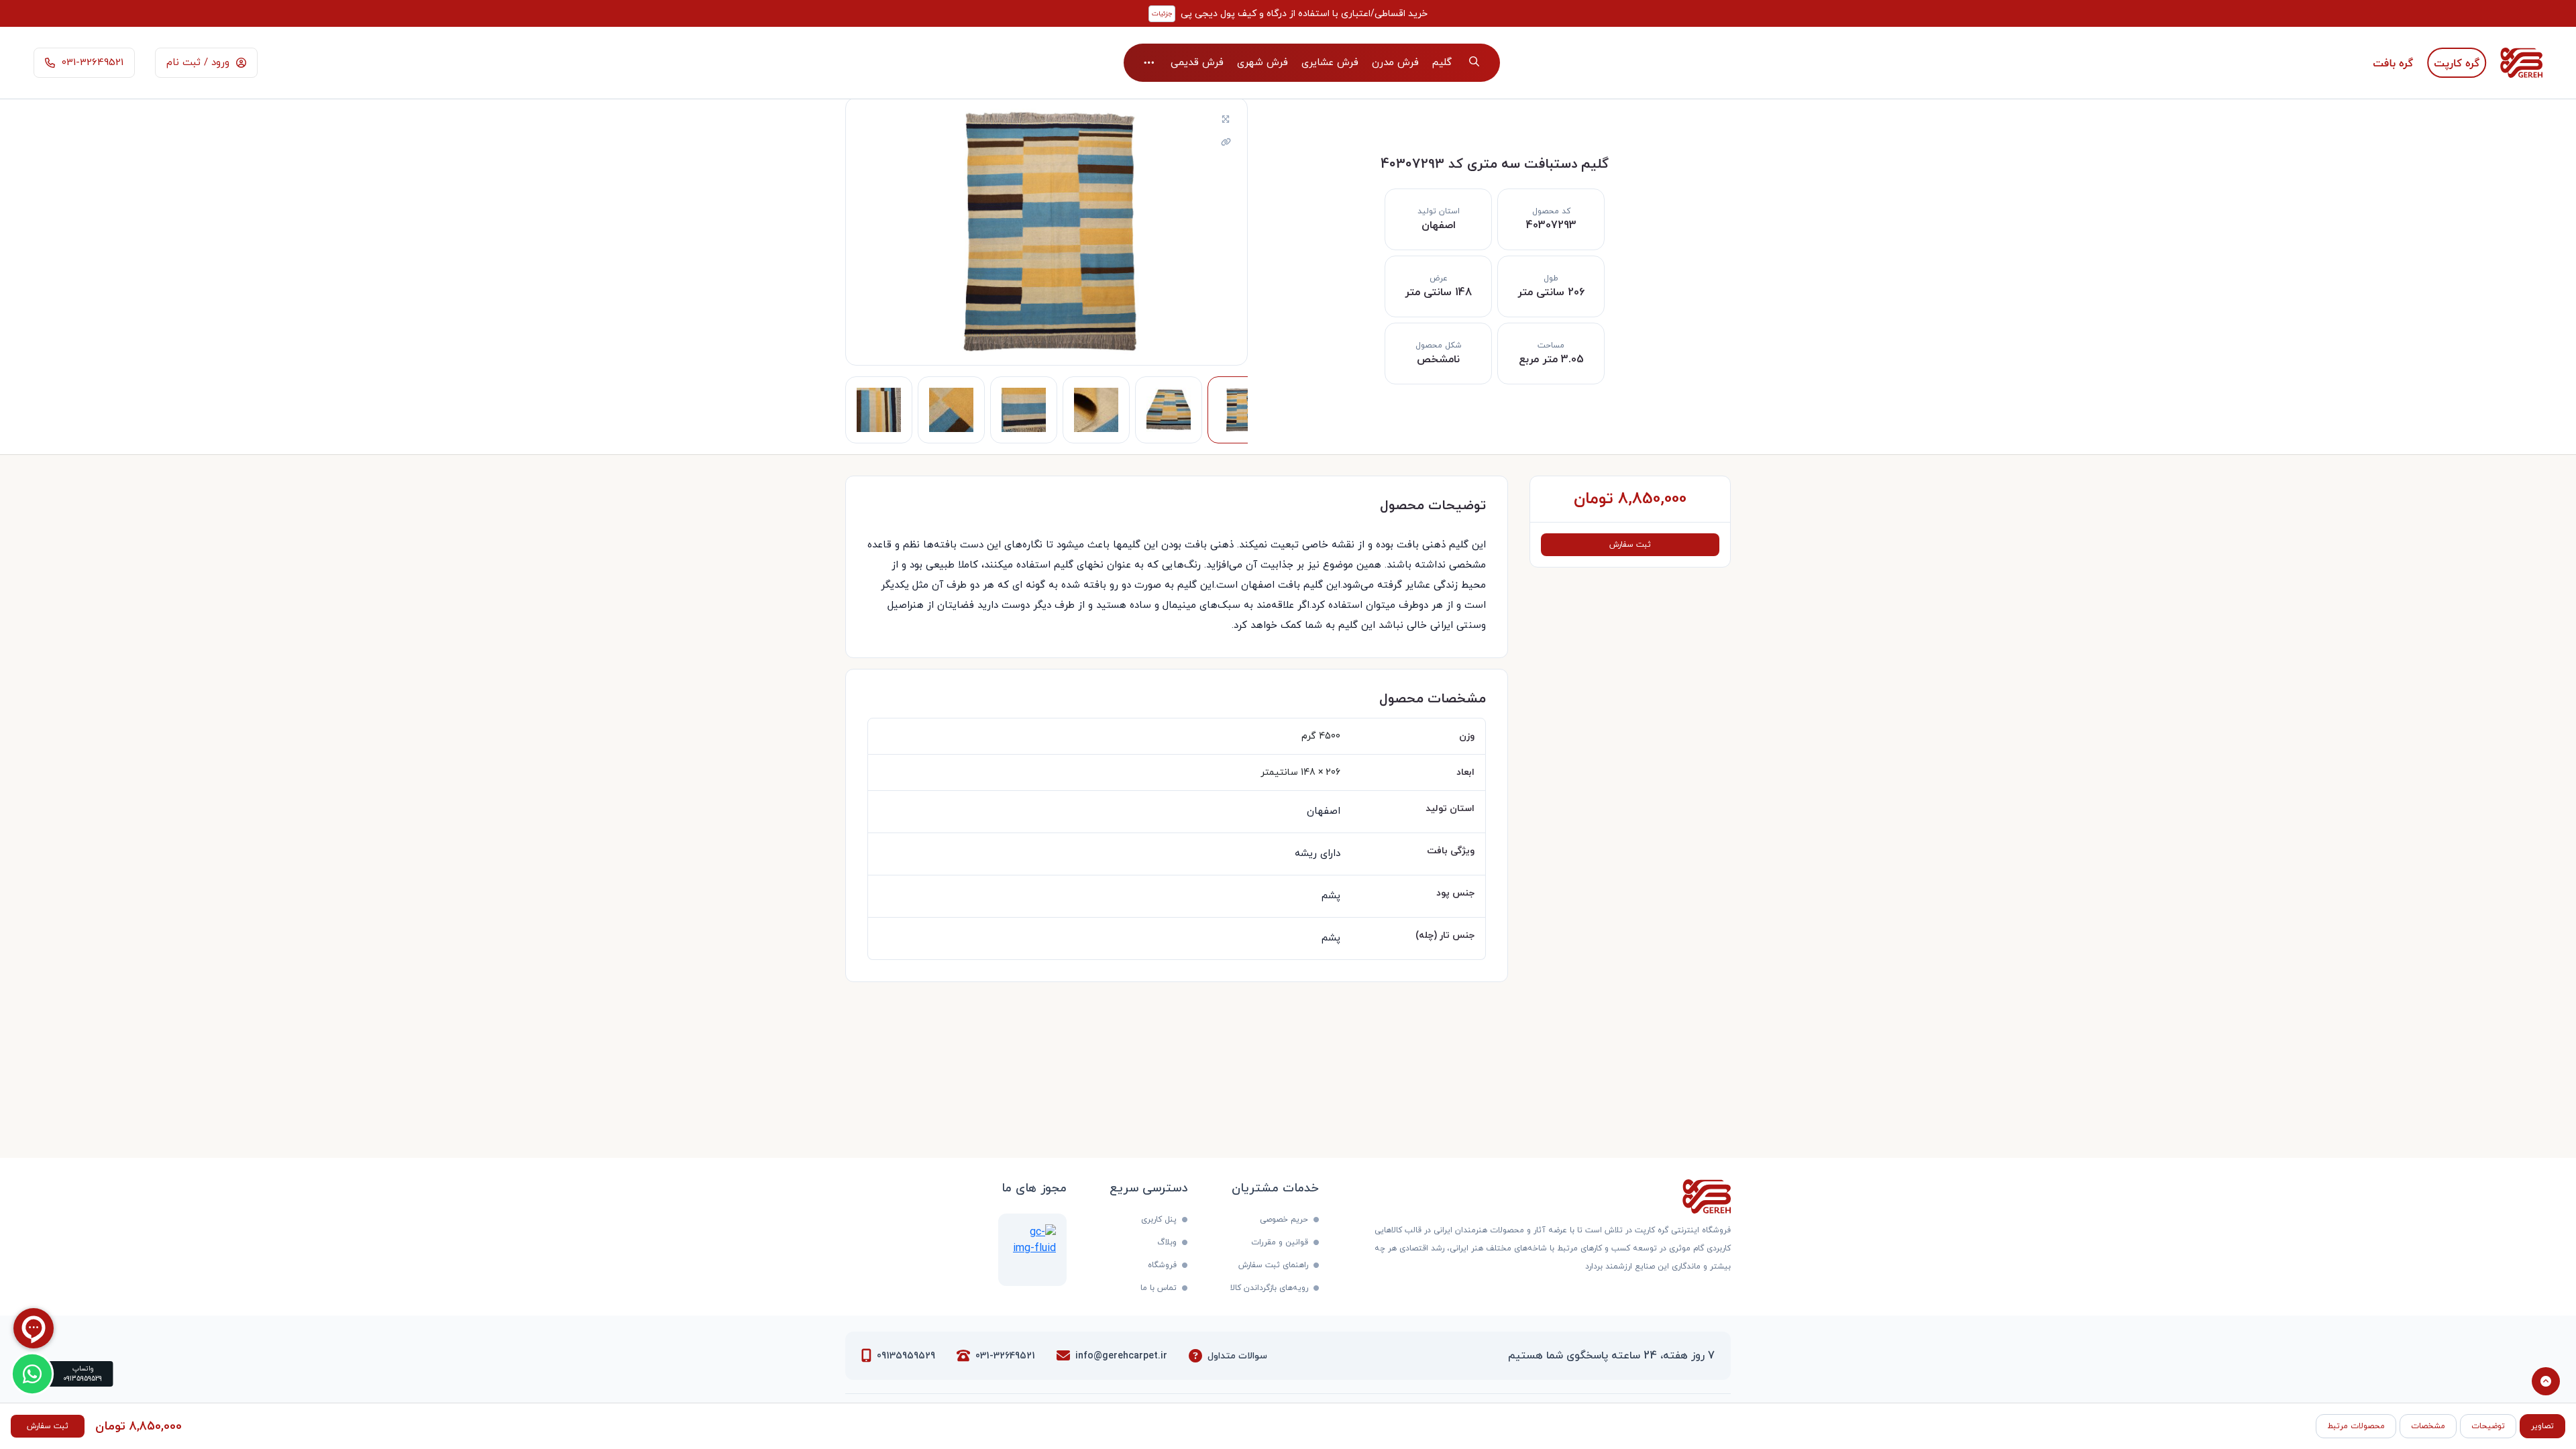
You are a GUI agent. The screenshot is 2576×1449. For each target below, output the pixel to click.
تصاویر (2542, 1426)
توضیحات (2488, 1426)
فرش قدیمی (1197, 63)
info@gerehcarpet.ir (1121, 1356)
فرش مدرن (1395, 63)
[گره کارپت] (2457, 63)
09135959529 (906, 1356)
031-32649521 (1005, 1356)
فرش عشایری (1330, 63)
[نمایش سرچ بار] (1474, 63)
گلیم (1442, 63)
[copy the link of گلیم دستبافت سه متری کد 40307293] (1226, 143)
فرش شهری (1263, 63)
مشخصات (2428, 1426)
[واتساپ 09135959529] (32, 1374)
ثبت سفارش (1630, 545)
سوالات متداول (1237, 1356)
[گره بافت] (2393, 63)
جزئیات (1162, 14)
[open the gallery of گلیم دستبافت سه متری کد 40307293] (1226, 120)
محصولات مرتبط (2356, 1426)
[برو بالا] (2546, 1381)
